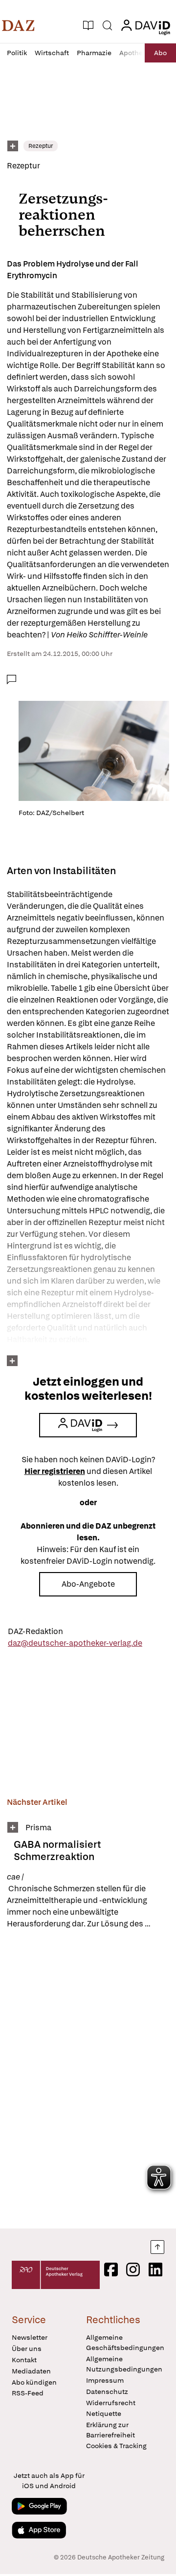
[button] (18, 25)
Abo (160, 53)
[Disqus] (88, 2079)
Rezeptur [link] (41, 146)
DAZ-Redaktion (35, 1631)
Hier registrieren (55, 1471)
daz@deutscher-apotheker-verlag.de (75, 1643)
